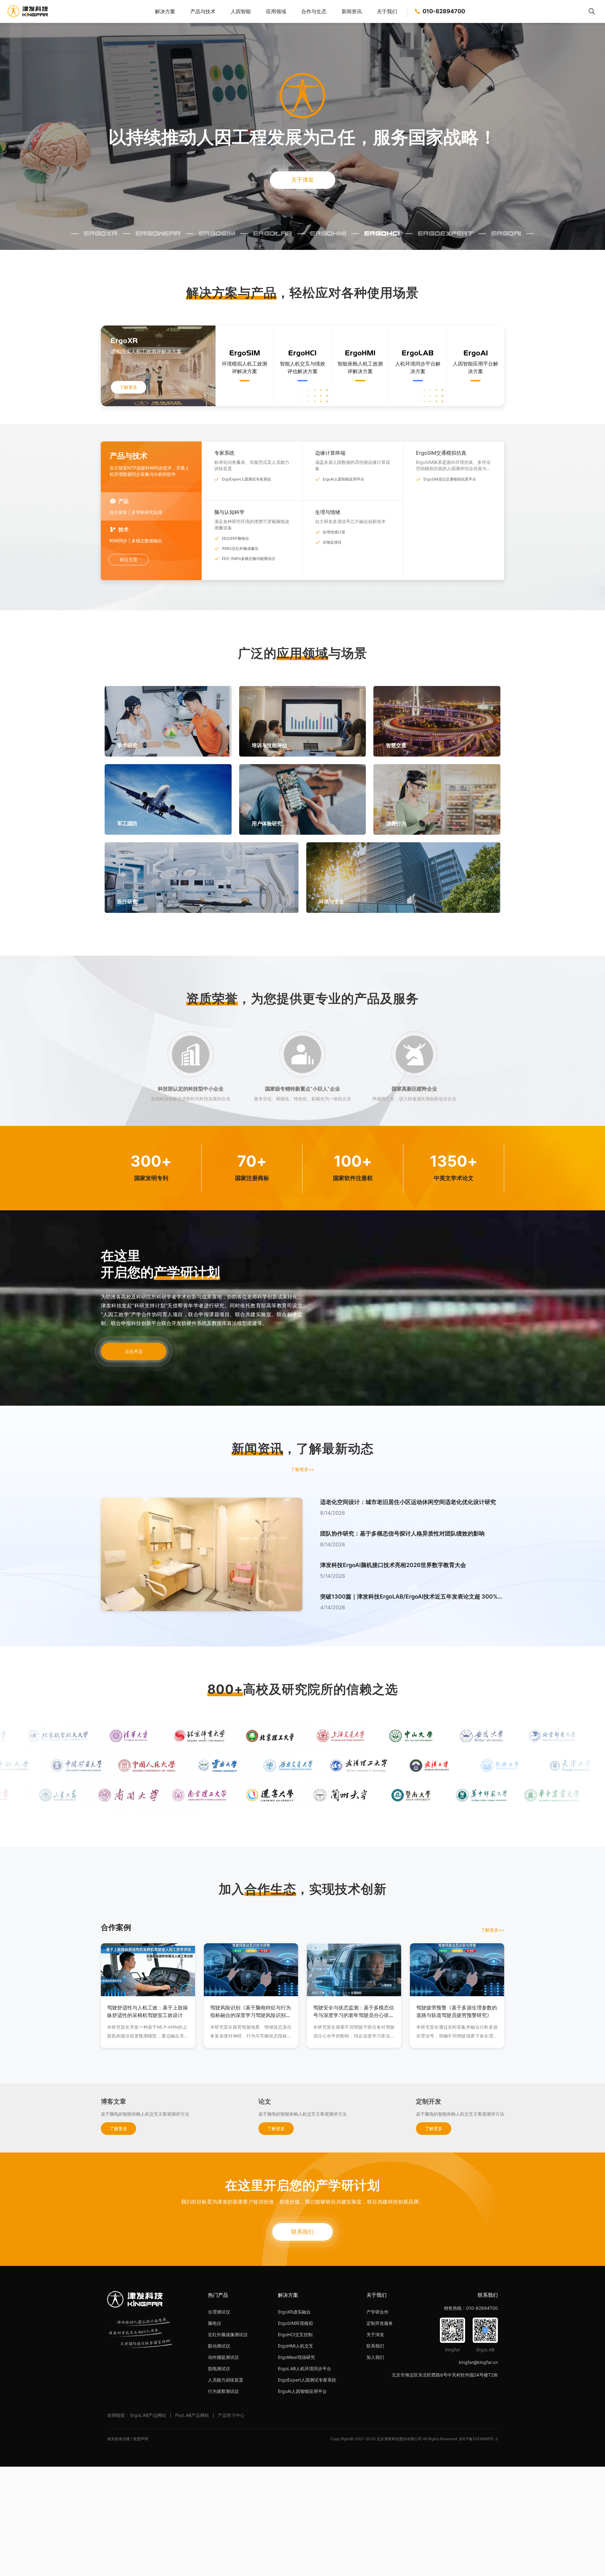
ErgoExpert (446, 233)
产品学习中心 (231, 2415)
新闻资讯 (352, 11)
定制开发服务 (380, 2323)
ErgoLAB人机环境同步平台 (305, 2369)
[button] (412, 1513)
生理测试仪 (219, 2312)
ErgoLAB (273, 233)
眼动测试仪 (219, 2346)
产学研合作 (377, 2312)
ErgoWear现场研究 (297, 2357)
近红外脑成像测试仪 (228, 2334)
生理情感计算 (334, 532)
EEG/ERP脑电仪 (235, 538)
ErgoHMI (328, 233)
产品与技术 (203, 11)
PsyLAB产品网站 (192, 2415)
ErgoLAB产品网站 (148, 2415)
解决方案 (165, 11)
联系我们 (302, 2232)
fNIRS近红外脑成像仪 (240, 548)
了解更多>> (302, 1469)
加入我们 (375, 2357)
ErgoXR (101, 233)
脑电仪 (215, 2323)
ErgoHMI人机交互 (296, 2346)
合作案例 (116, 1927)
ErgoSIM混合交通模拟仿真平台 (450, 479)
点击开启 (134, 1351)
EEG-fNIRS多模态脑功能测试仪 (248, 559)
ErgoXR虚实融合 (294, 2312)
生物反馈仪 (332, 542)
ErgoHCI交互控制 (295, 2334)
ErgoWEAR (158, 233)
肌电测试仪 (219, 2369)
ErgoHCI (382, 233)
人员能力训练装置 (226, 2380)
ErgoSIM (217, 233)
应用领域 (276, 11)
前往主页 (129, 559)
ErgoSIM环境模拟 (295, 2323)
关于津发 (302, 180)
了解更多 (129, 387)
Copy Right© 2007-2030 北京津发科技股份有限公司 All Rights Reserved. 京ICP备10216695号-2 (414, 2439)
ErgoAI (506, 233)
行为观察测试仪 (223, 2391)
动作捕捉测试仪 (223, 2357)
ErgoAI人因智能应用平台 (343, 479)
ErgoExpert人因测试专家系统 (246, 479)
